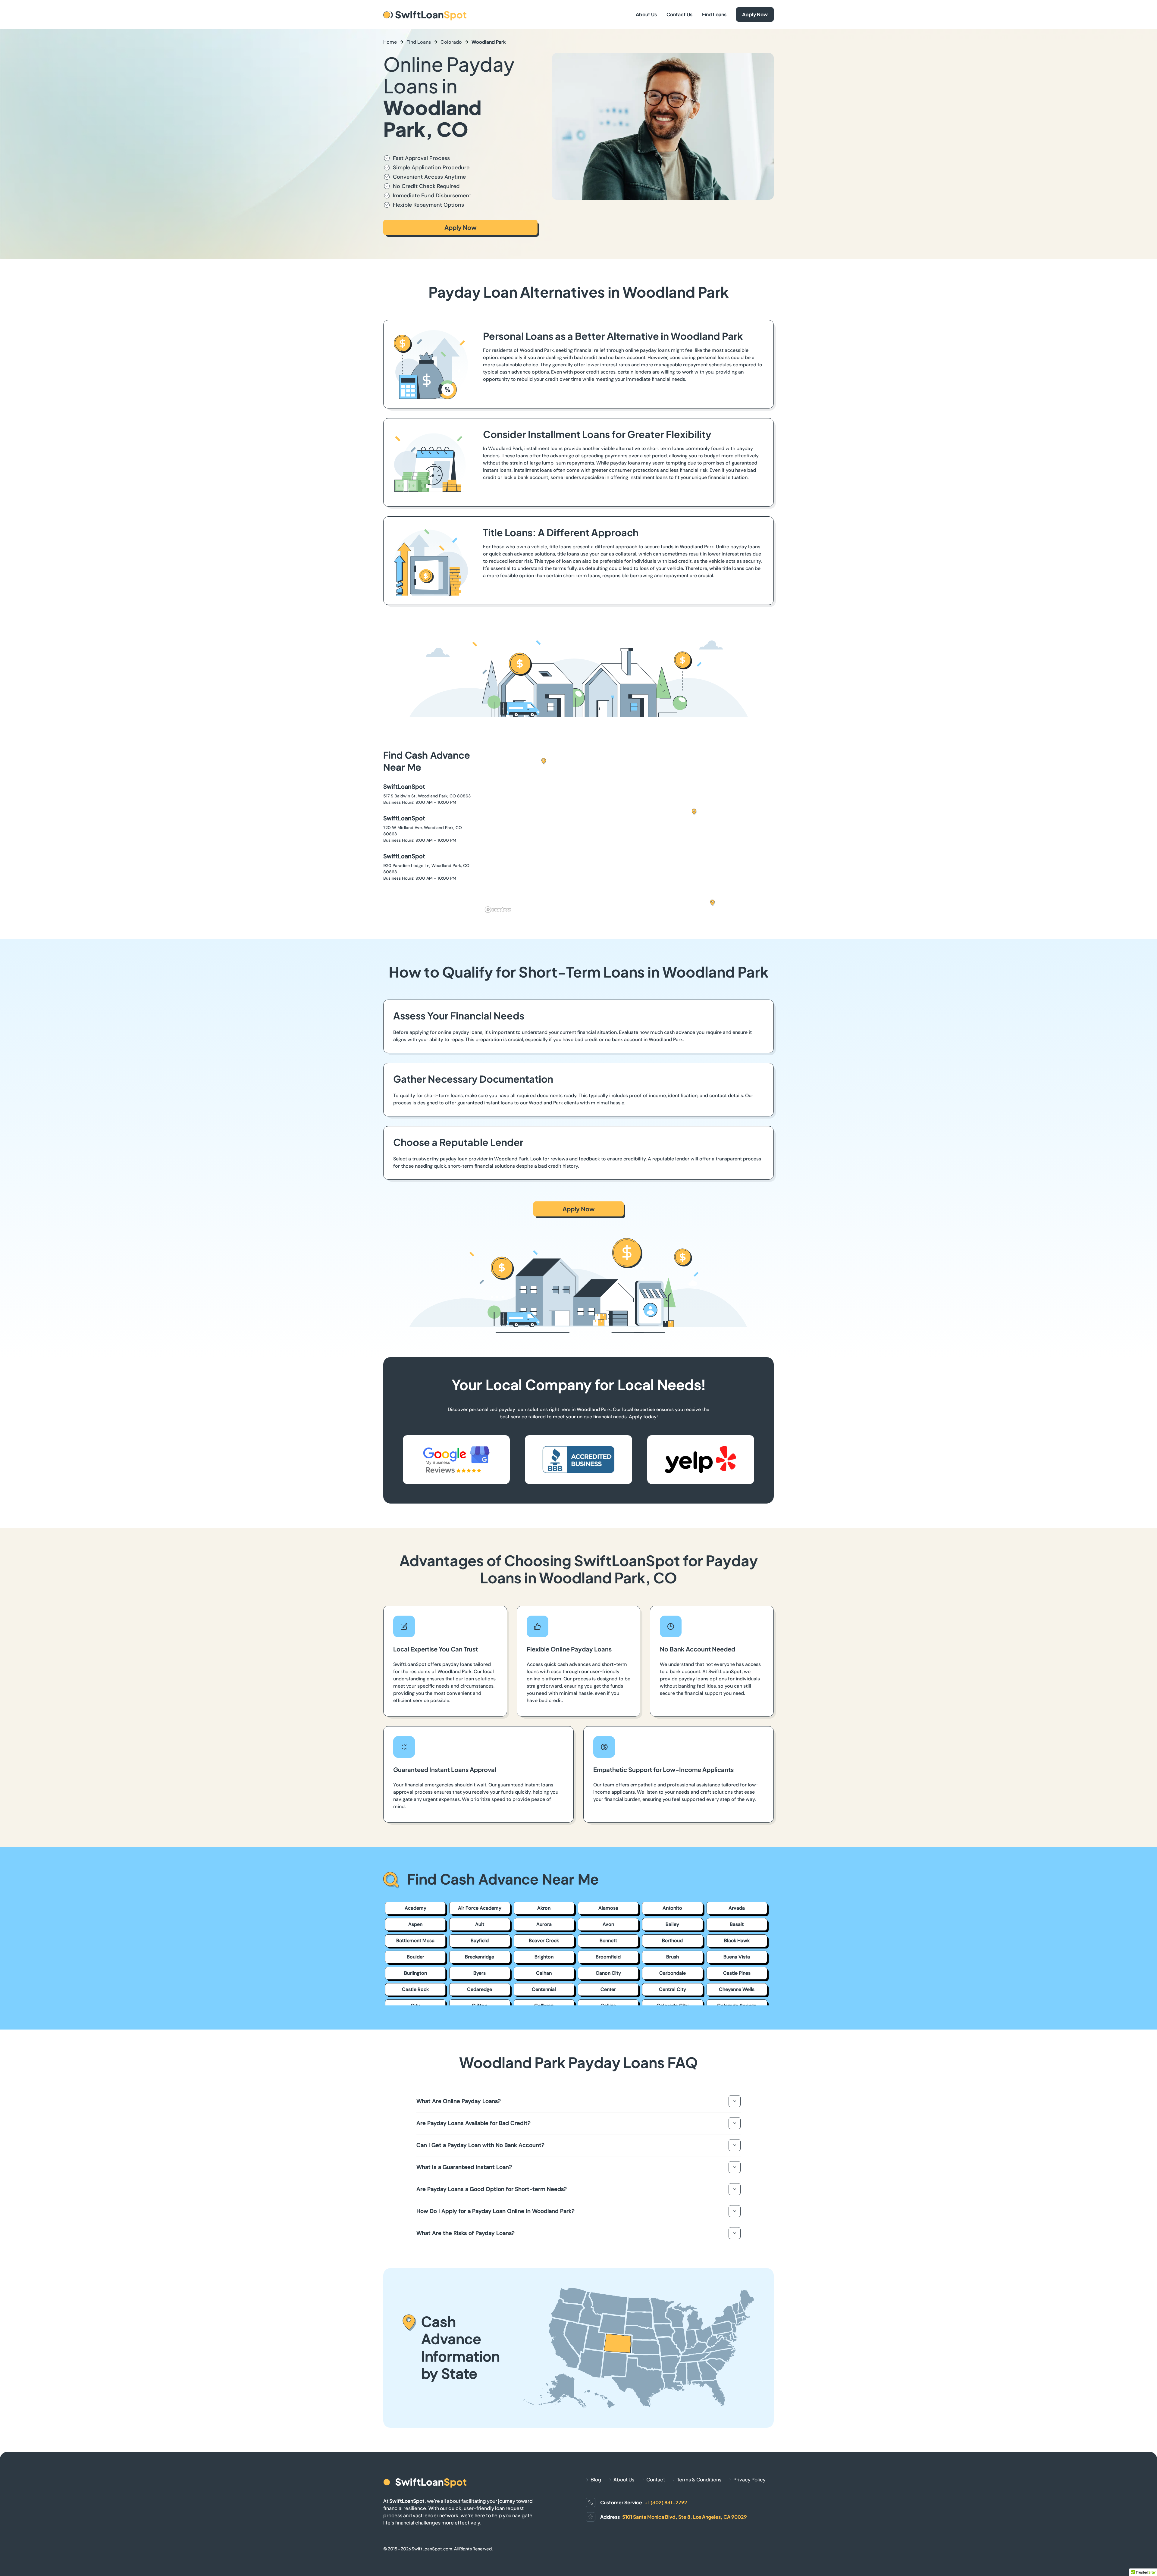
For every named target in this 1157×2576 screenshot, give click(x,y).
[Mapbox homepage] (498, 910)
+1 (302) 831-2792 (666, 2502)
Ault (480, 1924)
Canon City (608, 1973)
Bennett (608, 1941)
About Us (646, 14)
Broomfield (608, 1957)
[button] (694, 812)
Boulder (415, 1957)
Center (608, 1989)
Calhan (544, 1973)
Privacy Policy (749, 2479)
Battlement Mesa (415, 1941)
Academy (415, 1908)
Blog (596, 2479)
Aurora (544, 1924)
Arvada (737, 1908)
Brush (673, 1957)
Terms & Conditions (699, 2479)
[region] (628, 832)
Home (390, 42)
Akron (544, 1908)
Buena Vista (737, 1957)
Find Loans (714, 14)
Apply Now (755, 14)
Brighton (544, 1957)
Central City (673, 1989)
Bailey (672, 1924)
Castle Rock (415, 1989)
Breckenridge (480, 1957)
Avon (608, 1924)
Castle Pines (737, 1973)
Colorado (451, 42)
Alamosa (608, 1908)
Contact (656, 2479)
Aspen (415, 1924)
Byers (480, 1973)
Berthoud (672, 1941)
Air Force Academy (480, 1908)
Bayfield (480, 1941)
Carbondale (673, 1973)
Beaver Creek (544, 1941)
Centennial (544, 1989)
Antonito (672, 1908)
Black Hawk (737, 1941)
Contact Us (679, 14)
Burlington (415, 1973)
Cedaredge (480, 1989)
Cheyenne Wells (737, 1989)
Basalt (737, 1924)
